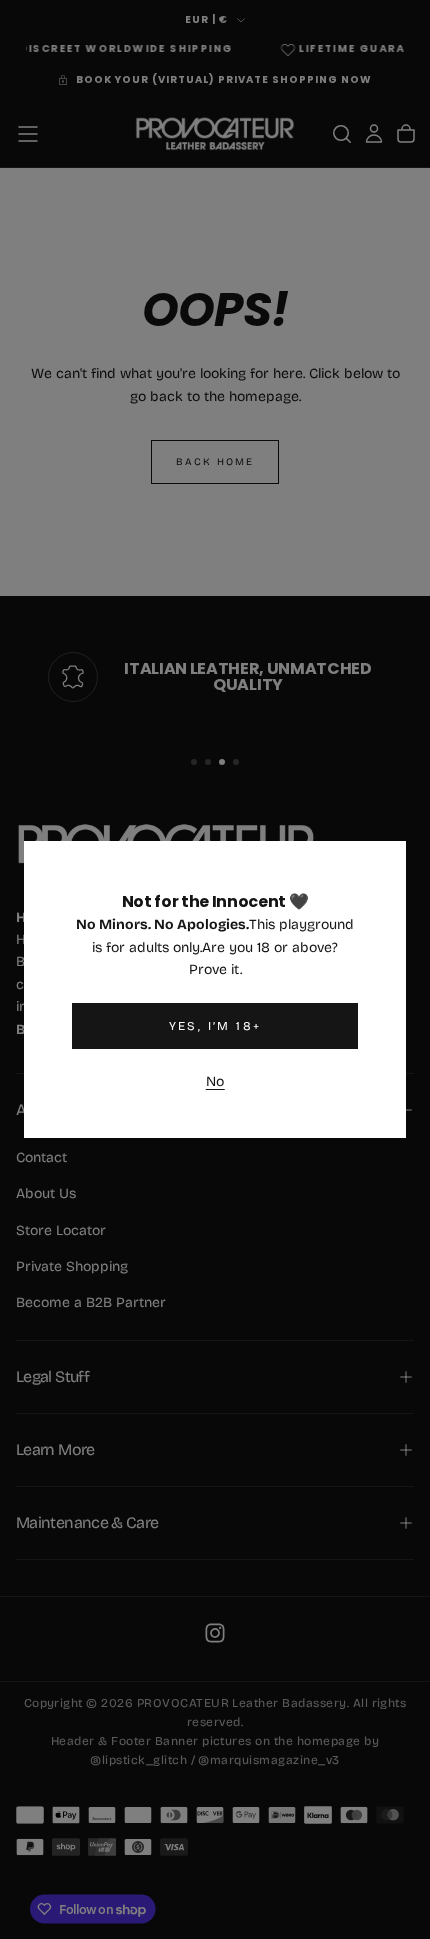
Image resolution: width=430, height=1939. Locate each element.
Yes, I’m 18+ (215, 1026)
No (215, 1081)
